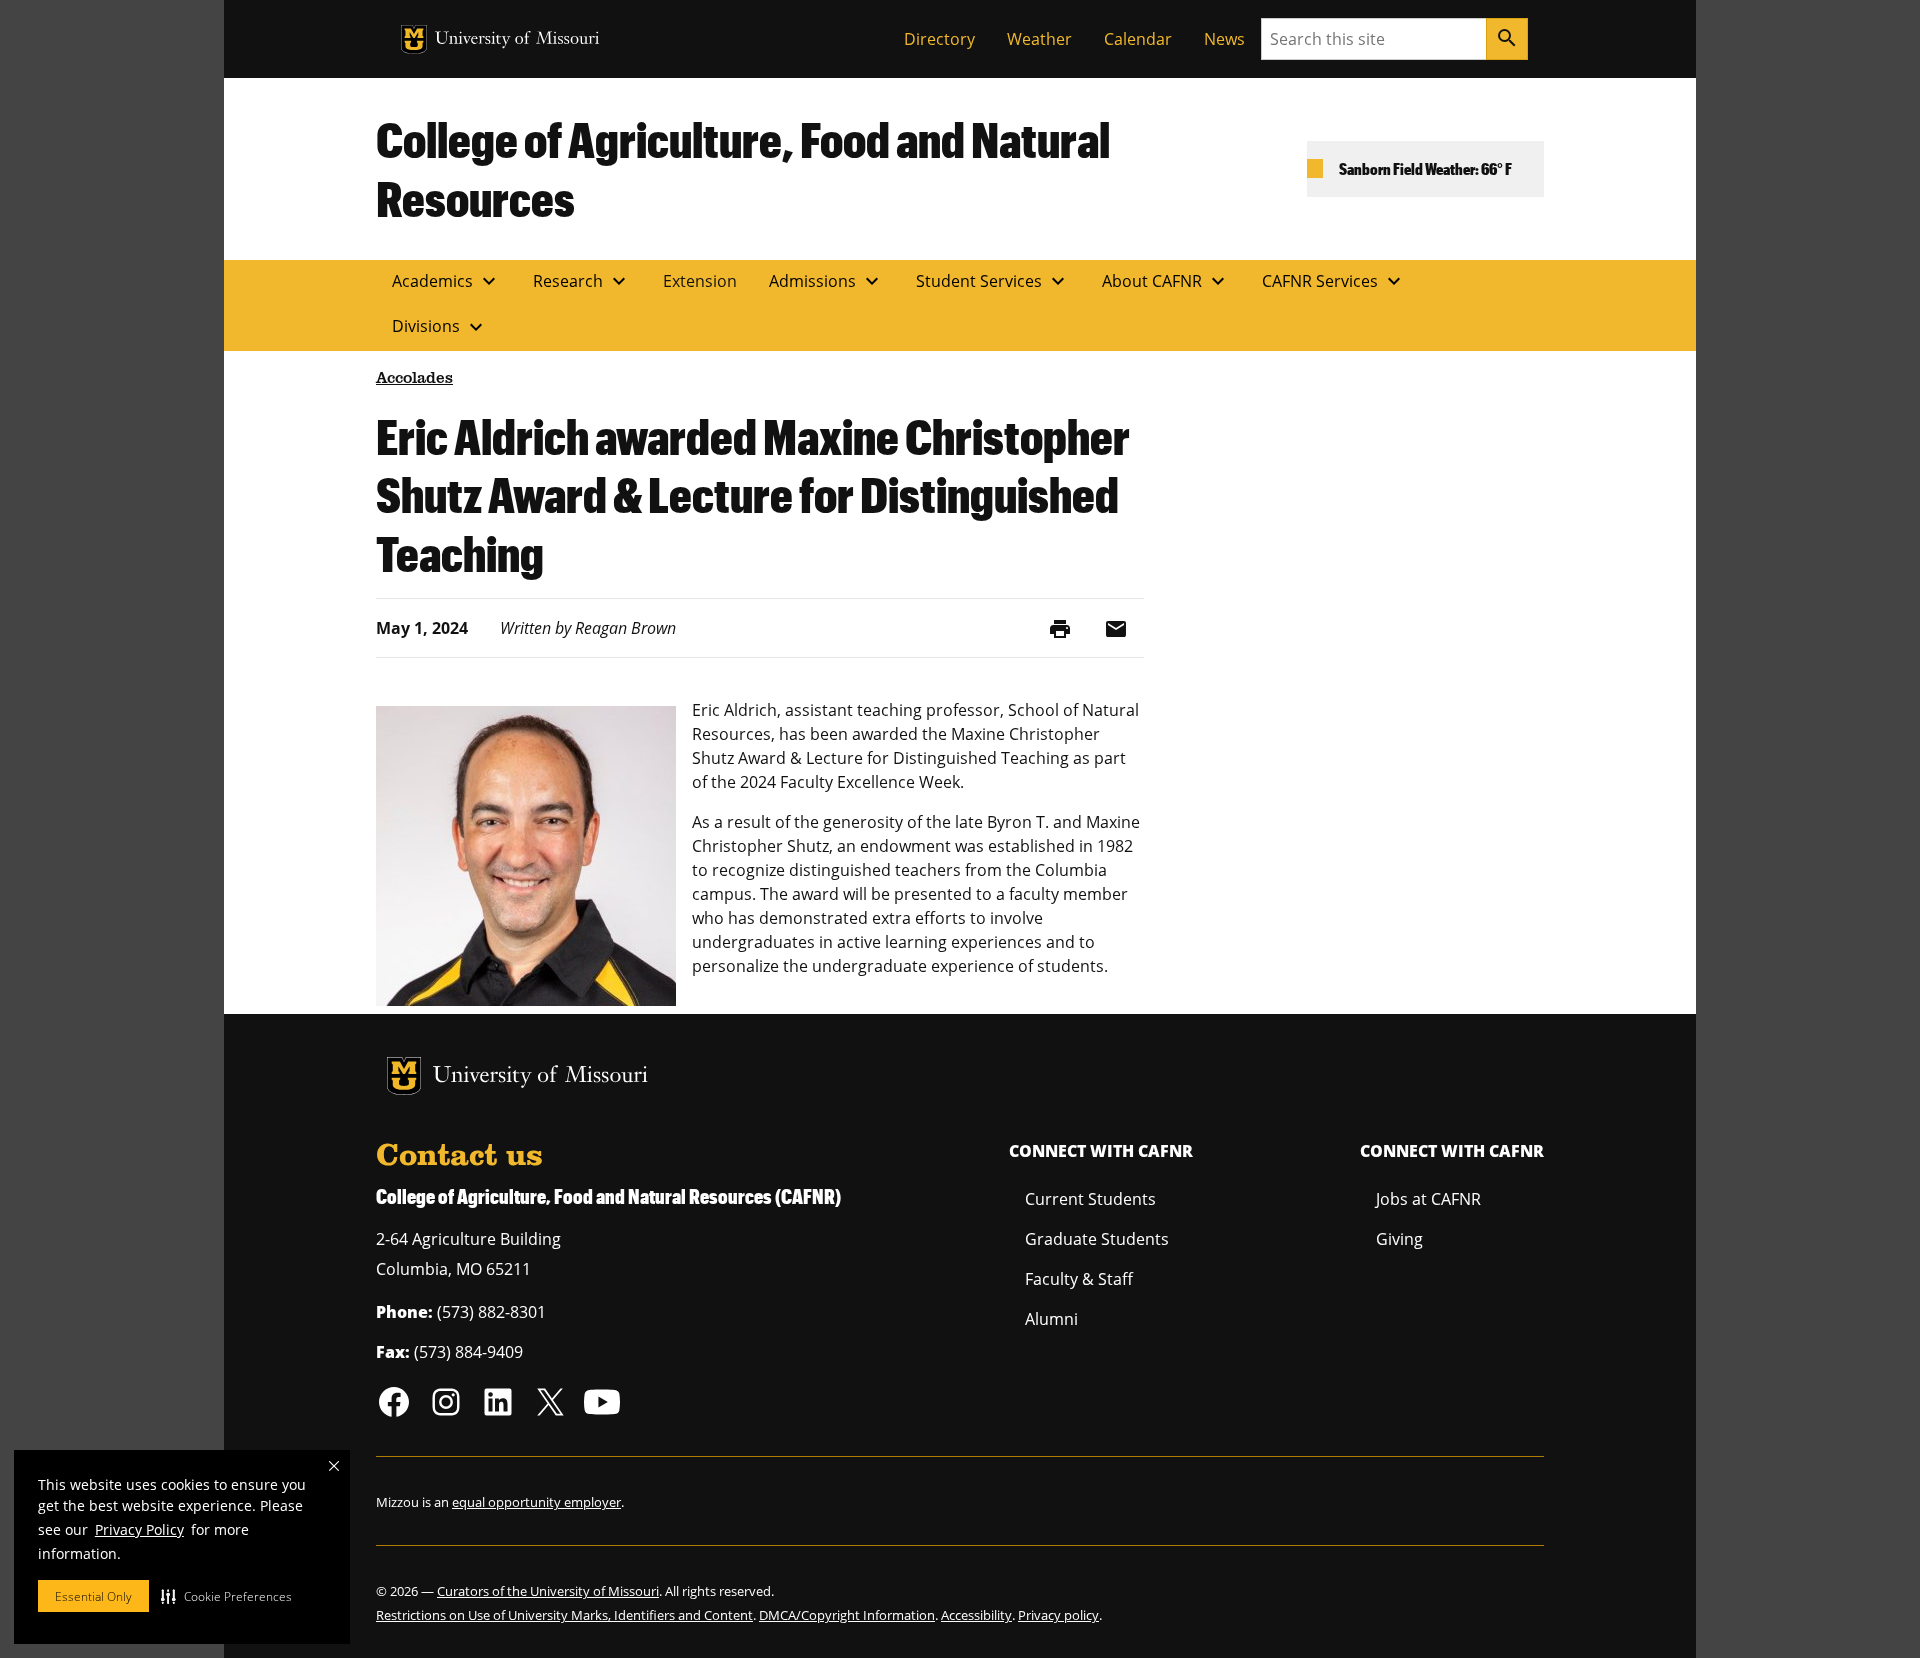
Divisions (440, 327)
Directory (939, 39)
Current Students (1090, 1199)
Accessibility (976, 1615)
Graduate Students (1097, 1239)
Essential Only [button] (93, 1596)
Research (582, 281)
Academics (446, 281)
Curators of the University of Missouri (548, 1591)
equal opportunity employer (536, 1502)
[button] (226, 1596)
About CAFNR (1166, 281)
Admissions (826, 281)
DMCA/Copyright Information (847, 1615)
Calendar (1138, 39)
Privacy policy (1058, 1615)
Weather (1039, 39)
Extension (700, 281)
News (1224, 39)
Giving (1399, 1239)
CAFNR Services (1334, 281)
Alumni (1051, 1319)
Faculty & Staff (1079, 1279)
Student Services (993, 281)
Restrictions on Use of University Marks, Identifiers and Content (564, 1615)
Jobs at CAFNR (1428, 1199)
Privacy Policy (139, 1529)
